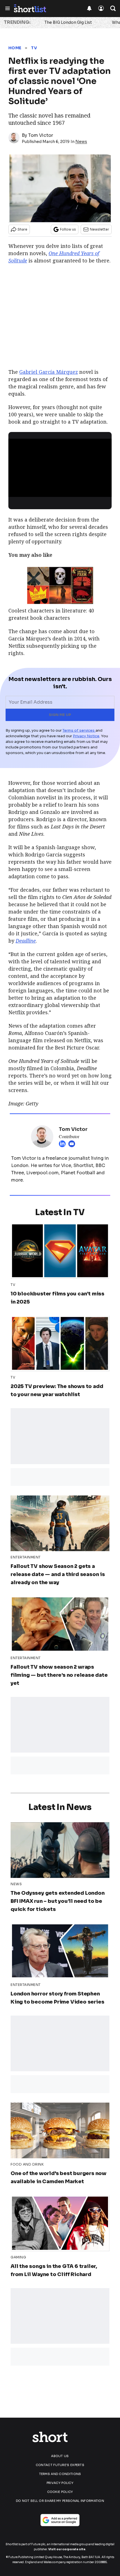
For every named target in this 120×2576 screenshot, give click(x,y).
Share (22, 229)
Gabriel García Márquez (49, 372)
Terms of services (79, 730)
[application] (60, 468)
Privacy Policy (60, 2483)
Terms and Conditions (60, 2474)
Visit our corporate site (67, 2549)
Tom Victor (41, 135)
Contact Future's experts (60, 2465)
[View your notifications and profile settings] (89, 8)
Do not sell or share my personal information (60, 2501)
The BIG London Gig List (68, 22)
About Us (60, 2456)
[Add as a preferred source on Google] (60, 2520)
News (81, 142)
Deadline (26, 941)
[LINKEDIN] (64, 1144)
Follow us (68, 229)
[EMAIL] (73, 1144)
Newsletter (99, 229)
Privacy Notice (86, 736)
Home (15, 48)
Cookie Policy (60, 2492)
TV (34, 48)
